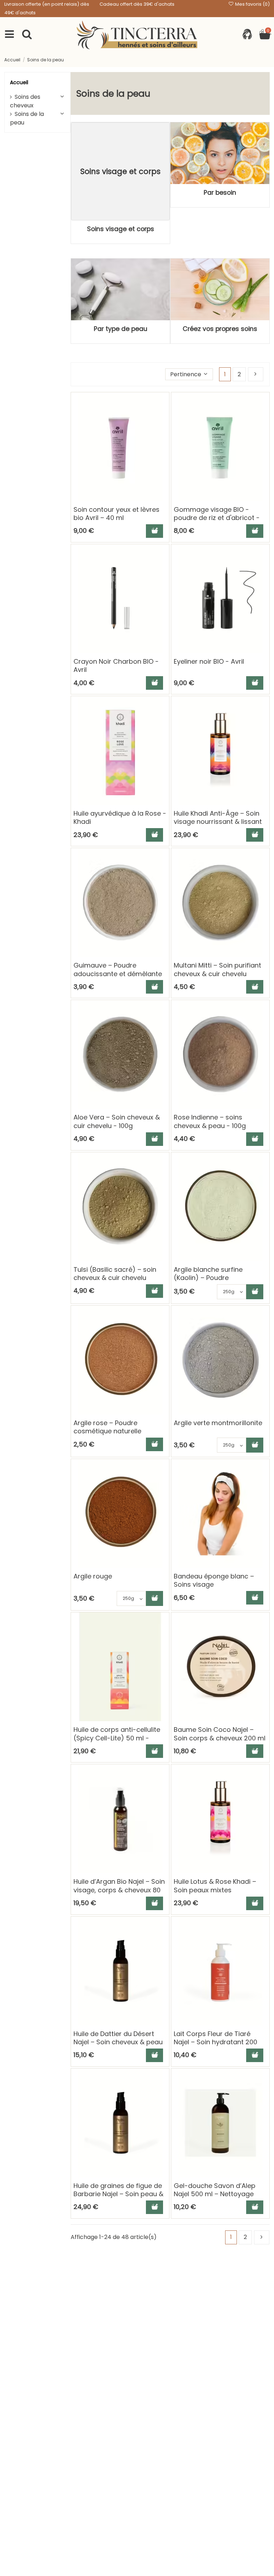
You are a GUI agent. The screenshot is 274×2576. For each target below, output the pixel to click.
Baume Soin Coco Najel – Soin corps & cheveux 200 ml (220, 1734)
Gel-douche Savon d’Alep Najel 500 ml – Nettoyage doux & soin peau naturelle (216, 2194)
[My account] (247, 35)
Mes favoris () (252, 4)
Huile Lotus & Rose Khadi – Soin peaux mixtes (215, 1886)
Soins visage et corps (121, 229)
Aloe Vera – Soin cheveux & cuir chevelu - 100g (117, 1121)
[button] (189, 374)
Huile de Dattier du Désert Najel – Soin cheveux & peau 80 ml (118, 2042)
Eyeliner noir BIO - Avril (209, 661)
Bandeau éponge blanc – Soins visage (214, 1580)
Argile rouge (93, 1576)
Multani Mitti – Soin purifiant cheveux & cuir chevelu (217, 969)
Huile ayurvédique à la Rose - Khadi (120, 817)
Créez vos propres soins (220, 329)
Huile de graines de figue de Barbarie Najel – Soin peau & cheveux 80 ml (118, 2194)
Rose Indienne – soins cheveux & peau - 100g (210, 1121)
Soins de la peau (27, 118)
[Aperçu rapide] (163, 417)
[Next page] (256, 374)
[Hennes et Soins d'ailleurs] (137, 35)
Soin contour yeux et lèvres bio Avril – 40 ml (116, 514)
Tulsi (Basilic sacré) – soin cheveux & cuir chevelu (115, 1274)
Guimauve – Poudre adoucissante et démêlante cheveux (118, 974)
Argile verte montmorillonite (218, 1423)
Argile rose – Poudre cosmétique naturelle (107, 1427)
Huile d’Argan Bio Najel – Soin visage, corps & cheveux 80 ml (119, 1890)
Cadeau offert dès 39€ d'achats (137, 4)
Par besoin (220, 193)
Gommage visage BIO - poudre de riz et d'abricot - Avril (217, 518)
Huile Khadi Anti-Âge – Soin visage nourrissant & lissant (218, 817)
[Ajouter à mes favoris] (163, 404)
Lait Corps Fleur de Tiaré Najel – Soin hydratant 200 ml (215, 2042)
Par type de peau (121, 329)
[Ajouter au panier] (154, 531)
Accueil (19, 82)
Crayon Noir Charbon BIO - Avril (116, 665)
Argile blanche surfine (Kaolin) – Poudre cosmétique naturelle (208, 1278)
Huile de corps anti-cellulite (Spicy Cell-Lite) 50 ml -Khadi (117, 1738)
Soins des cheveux (25, 101)
